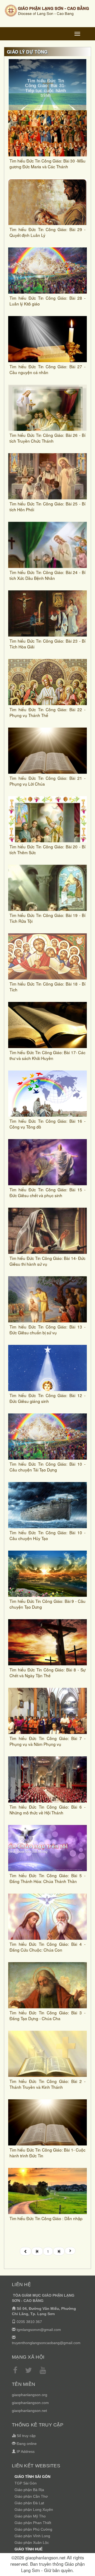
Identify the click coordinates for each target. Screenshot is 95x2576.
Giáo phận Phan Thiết (33, 2523)
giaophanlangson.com (30, 2403)
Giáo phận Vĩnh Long (32, 2536)
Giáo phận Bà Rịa (29, 2490)
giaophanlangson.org (30, 2395)
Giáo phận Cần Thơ (31, 2496)
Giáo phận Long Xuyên (34, 2510)
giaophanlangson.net (29, 2411)
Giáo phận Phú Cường (33, 2529)
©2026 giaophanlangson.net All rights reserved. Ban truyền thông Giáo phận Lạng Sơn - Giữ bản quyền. (47, 2564)
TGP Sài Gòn (26, 2483)
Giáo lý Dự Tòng (27, 52)
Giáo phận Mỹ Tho (30, 2516)
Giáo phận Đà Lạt (29, 2503)
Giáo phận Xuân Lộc (32, 2542)
